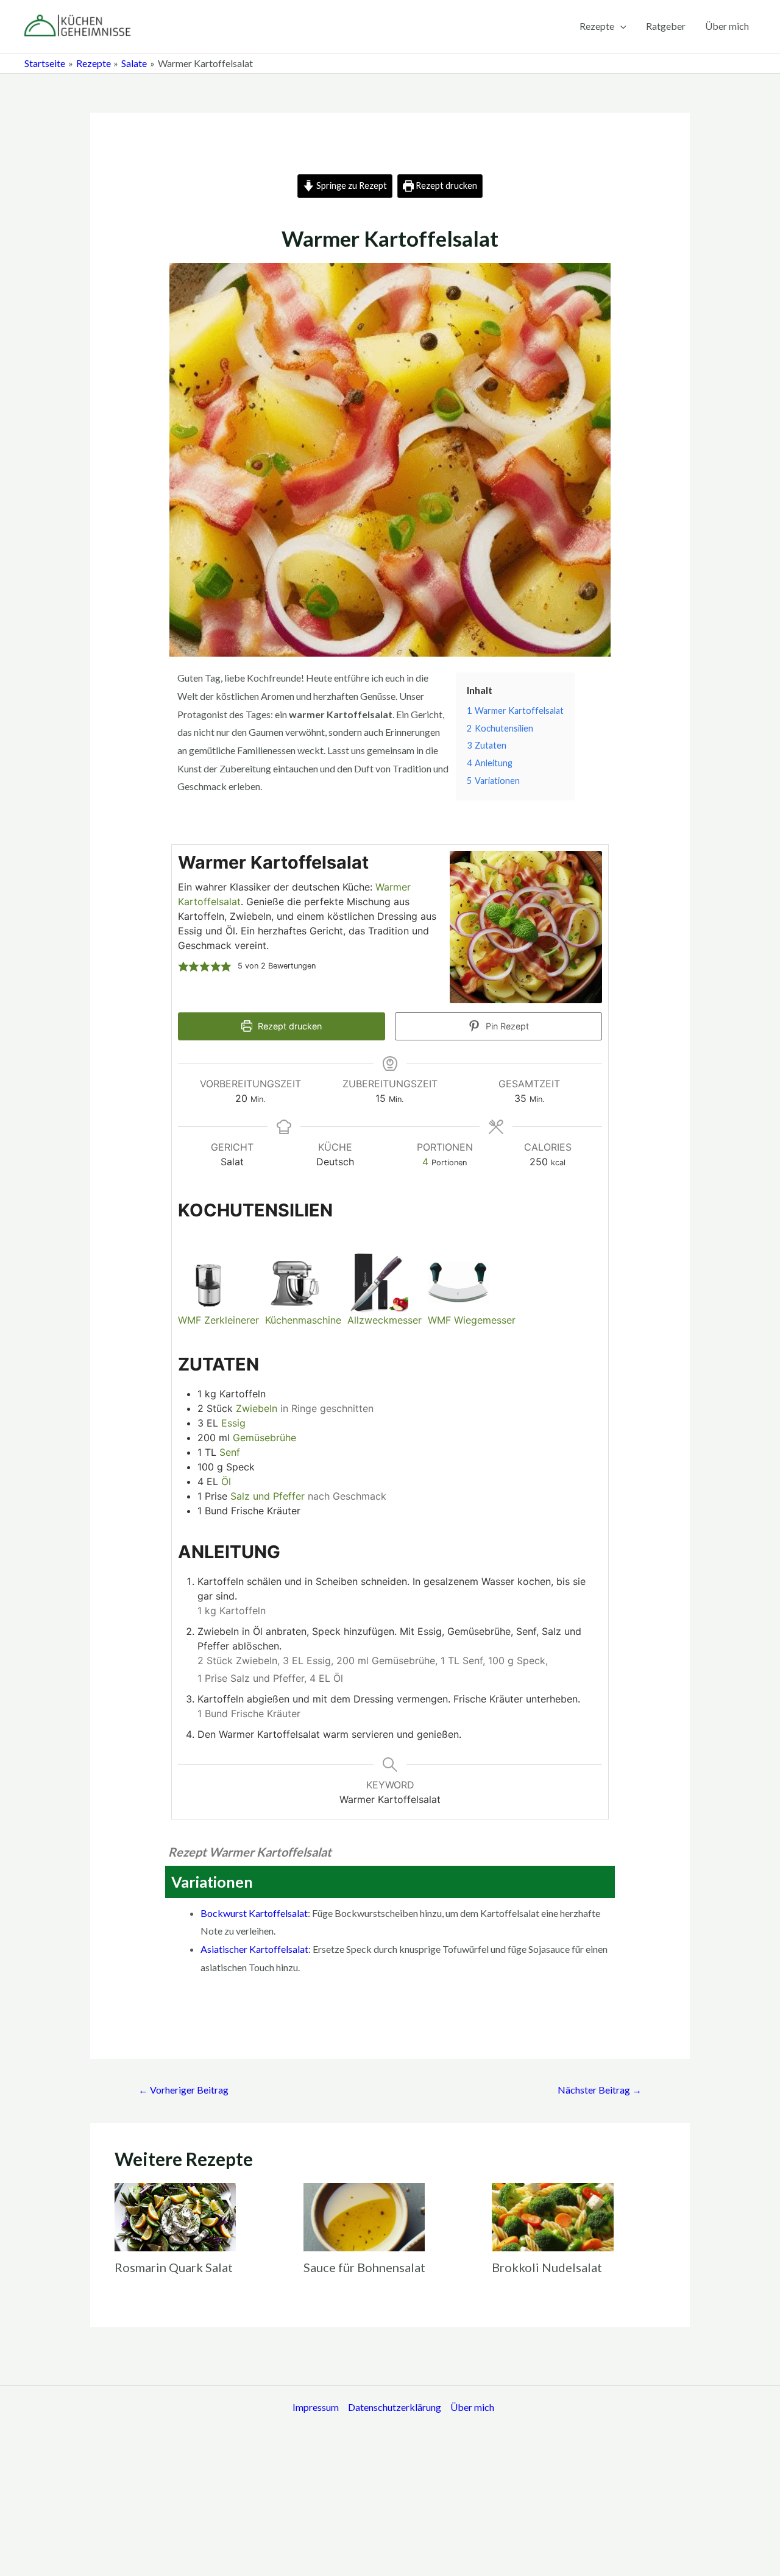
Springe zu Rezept (351, 185)
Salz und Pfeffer (268, 1496)
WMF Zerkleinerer (218, 1320)
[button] (183, 966)
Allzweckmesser (385, 1320)
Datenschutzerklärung (395, 2407)
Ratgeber (666, 26)
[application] (620, 26)
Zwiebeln (257, 1408)
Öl (226, 1481)
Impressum (316, 2407)
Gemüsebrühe (264, 1438)
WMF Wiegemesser (472, 1320)
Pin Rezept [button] (506, 1026)
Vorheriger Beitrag (183, 2090)
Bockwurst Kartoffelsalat (254, 1913)
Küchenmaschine (303, 1320)
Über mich (727, 26)
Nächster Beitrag (600, 2090)
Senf (230, 1452)
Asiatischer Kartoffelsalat (254, 1949)
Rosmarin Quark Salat (174, 2267)
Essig (233, 1423)
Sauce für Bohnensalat (364, 2267)
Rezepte (597, 26)
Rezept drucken (445, 185)
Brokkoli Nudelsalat (547, 2267)
